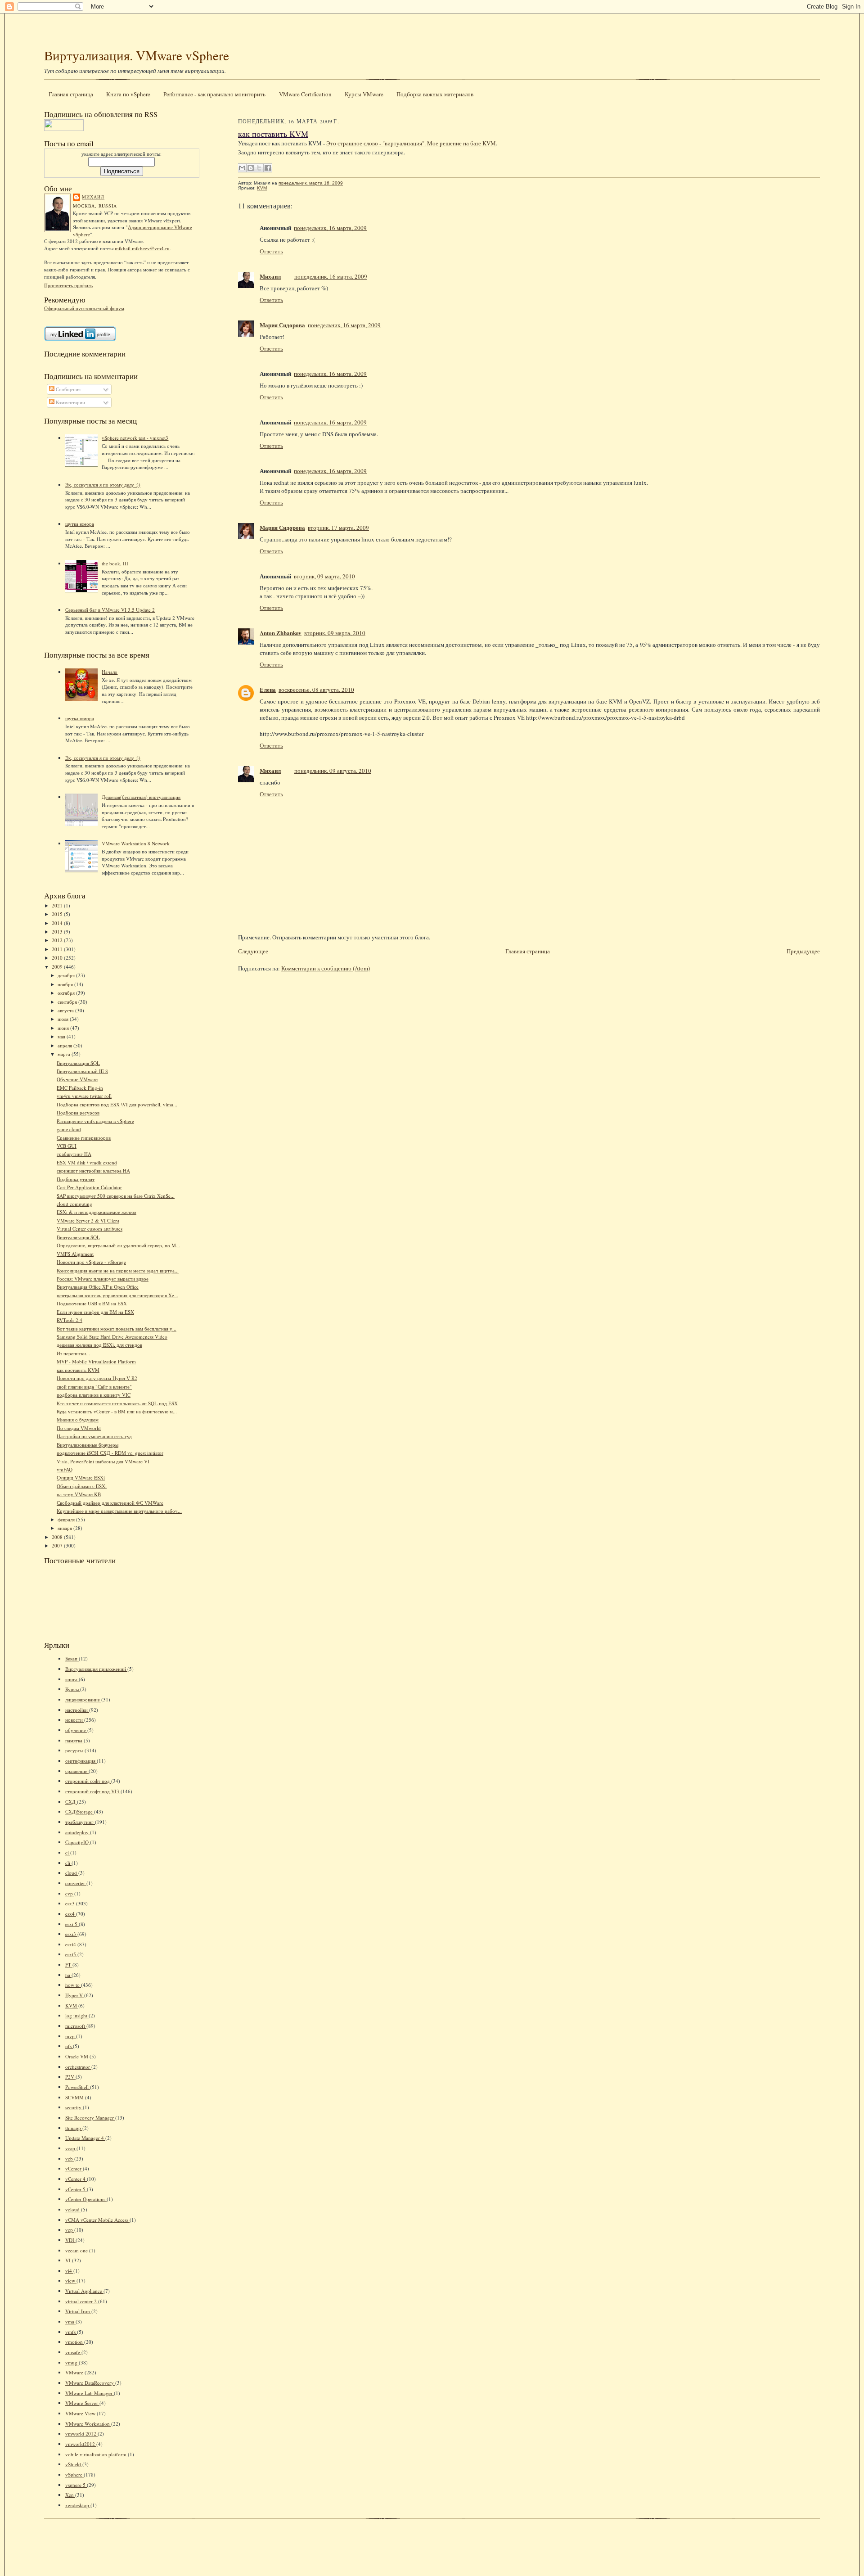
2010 (58, 958)
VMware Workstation (88, 2424)
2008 (58, 1537)
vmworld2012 (81, 2444)
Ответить (271, 251)
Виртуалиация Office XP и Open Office (98, 1287)
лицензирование (83, 1699)
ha (68, 1975)
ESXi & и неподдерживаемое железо (97, 1212)
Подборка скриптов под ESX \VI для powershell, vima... (117, 1104)
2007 (58, 1545)
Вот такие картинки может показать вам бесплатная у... (117, 1329)
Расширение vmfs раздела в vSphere (95, 1121)
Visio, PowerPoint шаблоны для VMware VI (103, 1461)
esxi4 (71, 1944)
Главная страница (71, 94)
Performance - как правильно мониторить (214, 94)
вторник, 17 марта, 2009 (338, 528)
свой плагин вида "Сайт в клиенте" (94, 1387)
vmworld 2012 (81, 2434)
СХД (71, 1802)
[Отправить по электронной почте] (242, 168)
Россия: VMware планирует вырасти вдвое (103, 1279)
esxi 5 (72, 1924)
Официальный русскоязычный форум (84, 308)
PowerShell (78, 2087)
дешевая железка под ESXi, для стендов (99, 1345)
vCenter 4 (76, 2179)
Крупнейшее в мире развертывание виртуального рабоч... (119, 1511)
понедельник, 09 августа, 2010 (333, 771)
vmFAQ (65, 1469)
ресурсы (75, 1750)
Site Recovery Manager (90, 2118)
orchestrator (78, 2067)
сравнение (77, 1771)
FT (69, 1965)
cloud (72, 1873)
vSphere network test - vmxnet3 (135, 438)
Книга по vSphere (128, 94)
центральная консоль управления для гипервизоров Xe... (117, 1295)
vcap (71, 2148)
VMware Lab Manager (90, 2393)
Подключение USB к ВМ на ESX (92, 1303)
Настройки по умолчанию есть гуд (94, 1436)
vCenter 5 (76, 2189)
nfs (69, 2046)
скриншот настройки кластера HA (93, 1171)
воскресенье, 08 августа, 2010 (316, 690)
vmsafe (73, 2352)
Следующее (253, 951)
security (74, 2107)
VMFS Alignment (75, 1254)
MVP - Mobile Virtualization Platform (96, 1361)
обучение (76, 1730)
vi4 (69, 2271)
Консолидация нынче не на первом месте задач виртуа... (118, 1270)
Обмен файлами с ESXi (82, 1486)
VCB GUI (67, 1146)
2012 (58, 940)
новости (75, 1720)
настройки (77, 1710)
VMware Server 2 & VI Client (88, 1220)
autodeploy (78, 1832)
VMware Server (82, 2403)
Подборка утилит (76, 1179)
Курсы (73, 1689)
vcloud (73, 2209)
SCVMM (75, 2097)
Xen (70, 2495)
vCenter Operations (86, 2199)
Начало (110, 672)
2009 (58, 967)
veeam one (77, 2250)
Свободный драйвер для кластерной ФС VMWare (110, 1503)
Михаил (93, 197)
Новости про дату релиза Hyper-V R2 (97, 1378)
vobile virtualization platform (97, 2454)
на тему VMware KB (79, 1494)
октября (67, 993)
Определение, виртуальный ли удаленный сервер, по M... (118, 1245)
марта (65, 1054)
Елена (268, 689)
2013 (58, 932)
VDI (70, 2240)
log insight (77, 2015)
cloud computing (74, 1204)
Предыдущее (803, 951)
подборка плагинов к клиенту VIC (94, 1395)
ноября (66, 984)
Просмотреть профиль (68, 285)
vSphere (74, 2474)
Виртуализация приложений (96, 1669)
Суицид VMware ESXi (81, 1477)
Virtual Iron (78, 2311)
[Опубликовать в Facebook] (268, 168)
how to (73, 1985)
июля (64, 1019)
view (71, 2281)
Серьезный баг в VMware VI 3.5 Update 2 (110, 610)
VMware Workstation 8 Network (136, 843)
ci (68, 1852)
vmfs (71, 2332)
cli (68, 1863)
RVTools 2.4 (70, 1320)
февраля (67, 1519)
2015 (58, 914)
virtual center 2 (82, 2301)
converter (76, 1883)
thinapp (74, 2128)
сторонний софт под (88, 1781)
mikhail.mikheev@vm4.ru (142, 248)
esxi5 (71, 1954)
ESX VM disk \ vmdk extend (87, 1162)
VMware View (81, 2413)
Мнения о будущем (78, 1419)
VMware (75, 2372)
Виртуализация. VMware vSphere (137, 55)
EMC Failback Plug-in (80, 1088)
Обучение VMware (77, 1079)
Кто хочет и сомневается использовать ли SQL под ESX (117, 1403)
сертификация (81, 1761)
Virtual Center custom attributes (90, 1229)
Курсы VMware (364, 94)
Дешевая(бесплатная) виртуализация (141, 797)
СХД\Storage (80, 1811)
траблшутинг (80, 1822)
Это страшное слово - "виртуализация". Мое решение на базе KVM (411, 143)
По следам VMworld (79, 1428)
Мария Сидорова (282, 325)
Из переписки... (73, 1353)
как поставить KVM (78, 1370)
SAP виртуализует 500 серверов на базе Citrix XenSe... (116, 1196)
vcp (70, 2230)
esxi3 (71, 1934)
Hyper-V (75, 1995)
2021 (58, 905)
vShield (74, 2464)
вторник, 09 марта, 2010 (324, 576)
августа (66, 1010)
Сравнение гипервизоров (84, 1138)
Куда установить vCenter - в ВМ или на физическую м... (117, 1411)
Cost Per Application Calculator (89, 1187)
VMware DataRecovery (90, 2383)
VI (69, 2260)
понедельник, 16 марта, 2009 (330, 228)
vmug (72, 2362)
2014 (58, 923)
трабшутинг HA (74, 1154)
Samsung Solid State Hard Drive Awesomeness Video (112, 1337)
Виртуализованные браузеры (88, 1445)
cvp (70, 1893)
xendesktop (78, 2505)
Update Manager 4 (85, 2138)
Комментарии (70, 402)
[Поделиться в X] (259, 168)
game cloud (69, 1129)
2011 (58, 949)
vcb (70, 2159)
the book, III (115, 563)
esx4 (71, 1914)
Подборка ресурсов (78, 1112)
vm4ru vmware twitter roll (84, 1096)
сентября (68, 1002)
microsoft (76, 2026)
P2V (70, 2077)
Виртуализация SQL (78, 1063)
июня (64, 1028)
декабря (67, 975)
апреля (65, 1045)
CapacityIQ (78, 1842)
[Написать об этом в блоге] (251, 168)
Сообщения (67, 389)
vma (70, 2321)
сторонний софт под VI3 (93, 1791)
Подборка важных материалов (435, 94)
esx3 (71, 1903)
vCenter (74, 2168)
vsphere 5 (76, 2485)
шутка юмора (80, 524)
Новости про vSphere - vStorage (91, 1262)
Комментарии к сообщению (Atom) (326, 968)
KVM (72, 2005)
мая (62, 1036)
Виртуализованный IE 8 (82, 1071)
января (65, 1528)
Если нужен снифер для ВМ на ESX (95, 1312)
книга (72, 1679)
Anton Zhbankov (281, 633)
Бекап (72, 1658)
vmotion (75, 2342)
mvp (71, 2036)
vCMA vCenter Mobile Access (97, 2220)
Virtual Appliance (84, 2291)
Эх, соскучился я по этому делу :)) (103, 485)
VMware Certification (305, 94)
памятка (74, 1740)
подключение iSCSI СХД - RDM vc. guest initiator (110, 1453)
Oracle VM (77, 2056)
